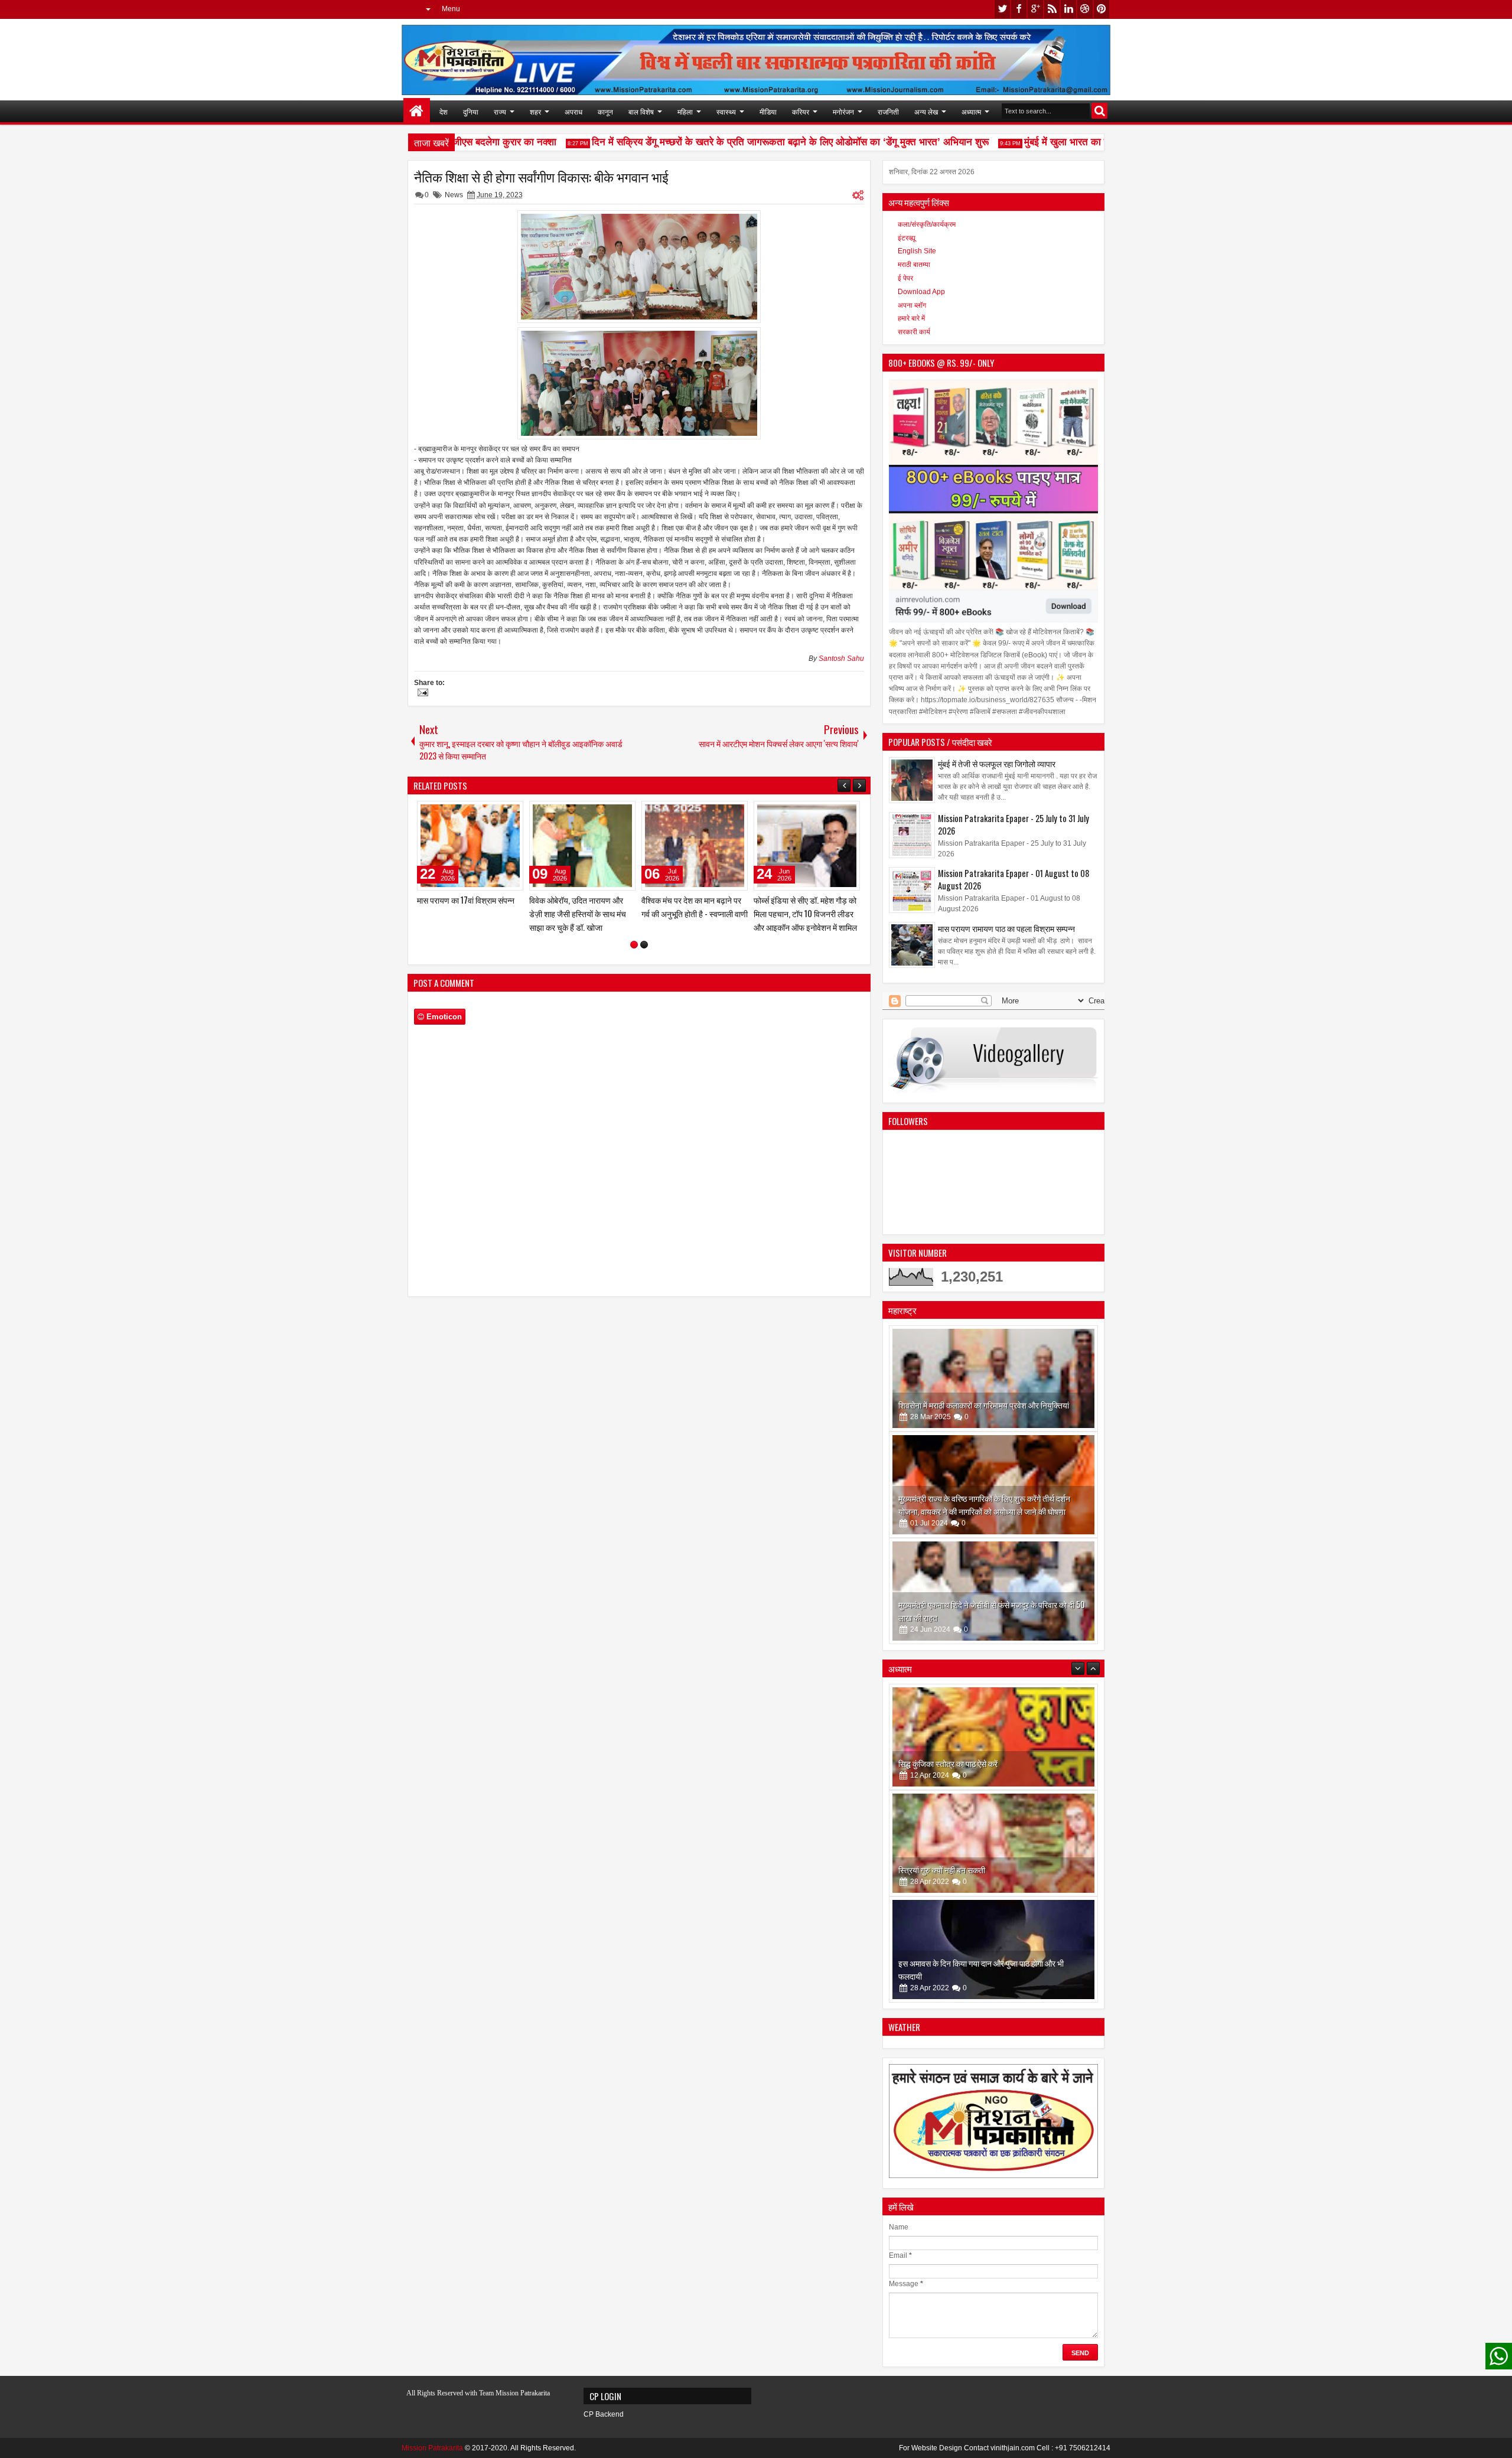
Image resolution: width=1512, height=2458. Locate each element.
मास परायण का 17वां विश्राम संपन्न (690, 900)
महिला (685, 111)
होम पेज (417, 111)
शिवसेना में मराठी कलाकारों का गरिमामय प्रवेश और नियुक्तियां (984, 1405)
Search (1099, 111)
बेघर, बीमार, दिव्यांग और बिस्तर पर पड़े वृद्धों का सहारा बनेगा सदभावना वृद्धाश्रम (465, 913)
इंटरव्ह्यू (907, 238)
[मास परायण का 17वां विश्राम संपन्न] (695, 846)
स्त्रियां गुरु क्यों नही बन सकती (942, 1768)
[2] (644, 945)
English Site (917, 251)
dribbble (1085, 9)
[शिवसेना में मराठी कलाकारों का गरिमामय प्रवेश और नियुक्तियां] (993, 1378)
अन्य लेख (926, 111)
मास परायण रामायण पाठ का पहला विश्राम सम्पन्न (1006, 928)
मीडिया (768, 111)
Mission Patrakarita (432, 2448)
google (1035, 9)
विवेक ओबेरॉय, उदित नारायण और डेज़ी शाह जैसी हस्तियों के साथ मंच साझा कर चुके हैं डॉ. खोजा (802, 913)
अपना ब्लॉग (912, 305)
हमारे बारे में (911, 318)
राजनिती (888, 111)
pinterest (1102, 9)
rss (1052, 9)
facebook (1019, 9)
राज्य (500, 111)
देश (444, 111)
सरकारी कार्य (914, 332)
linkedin (1068, 9)
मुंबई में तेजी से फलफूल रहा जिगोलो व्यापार (997, 763)
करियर (801, 111)
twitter (1002, 9)
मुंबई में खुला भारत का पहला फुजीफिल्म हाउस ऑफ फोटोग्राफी (1099, 142)
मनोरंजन (843, 111)
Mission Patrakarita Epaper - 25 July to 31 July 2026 (1014, 824)
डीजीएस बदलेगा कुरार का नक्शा (465, 142)
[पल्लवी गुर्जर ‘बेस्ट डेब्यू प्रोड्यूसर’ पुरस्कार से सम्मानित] (582, 846)
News (454, 195)
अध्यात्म (971, 111)
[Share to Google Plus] (510, 813)
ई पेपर (905, 278)
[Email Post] (421, 694)
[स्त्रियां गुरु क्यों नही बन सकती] (993, 1742)
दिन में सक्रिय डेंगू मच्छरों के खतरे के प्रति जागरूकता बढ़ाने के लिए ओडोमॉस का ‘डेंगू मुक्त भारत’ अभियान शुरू (755, 142)
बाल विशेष (641, 111)
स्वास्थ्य (726, 111)
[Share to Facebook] (484, 813)
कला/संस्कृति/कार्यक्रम (927, 224)
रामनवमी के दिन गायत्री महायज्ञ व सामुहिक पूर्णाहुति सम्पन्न (980, 1981)
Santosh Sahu (841, 658)
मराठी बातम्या (914, 265)
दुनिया (471, 111)
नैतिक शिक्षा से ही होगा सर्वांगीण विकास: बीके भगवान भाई (541, 177)
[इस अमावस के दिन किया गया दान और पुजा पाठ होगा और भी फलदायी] (993, 1848)
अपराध (573, 111)
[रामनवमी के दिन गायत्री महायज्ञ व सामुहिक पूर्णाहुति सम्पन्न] (993, 1954)
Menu (451, 9)
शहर (535, 111)
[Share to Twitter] (497, 813)
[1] (634, 945)
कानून (605, 111)
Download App (921, 292)
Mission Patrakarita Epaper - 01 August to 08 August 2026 (1014, 879)
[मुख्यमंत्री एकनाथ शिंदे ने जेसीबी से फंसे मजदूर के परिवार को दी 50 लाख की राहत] (993, 1591)
